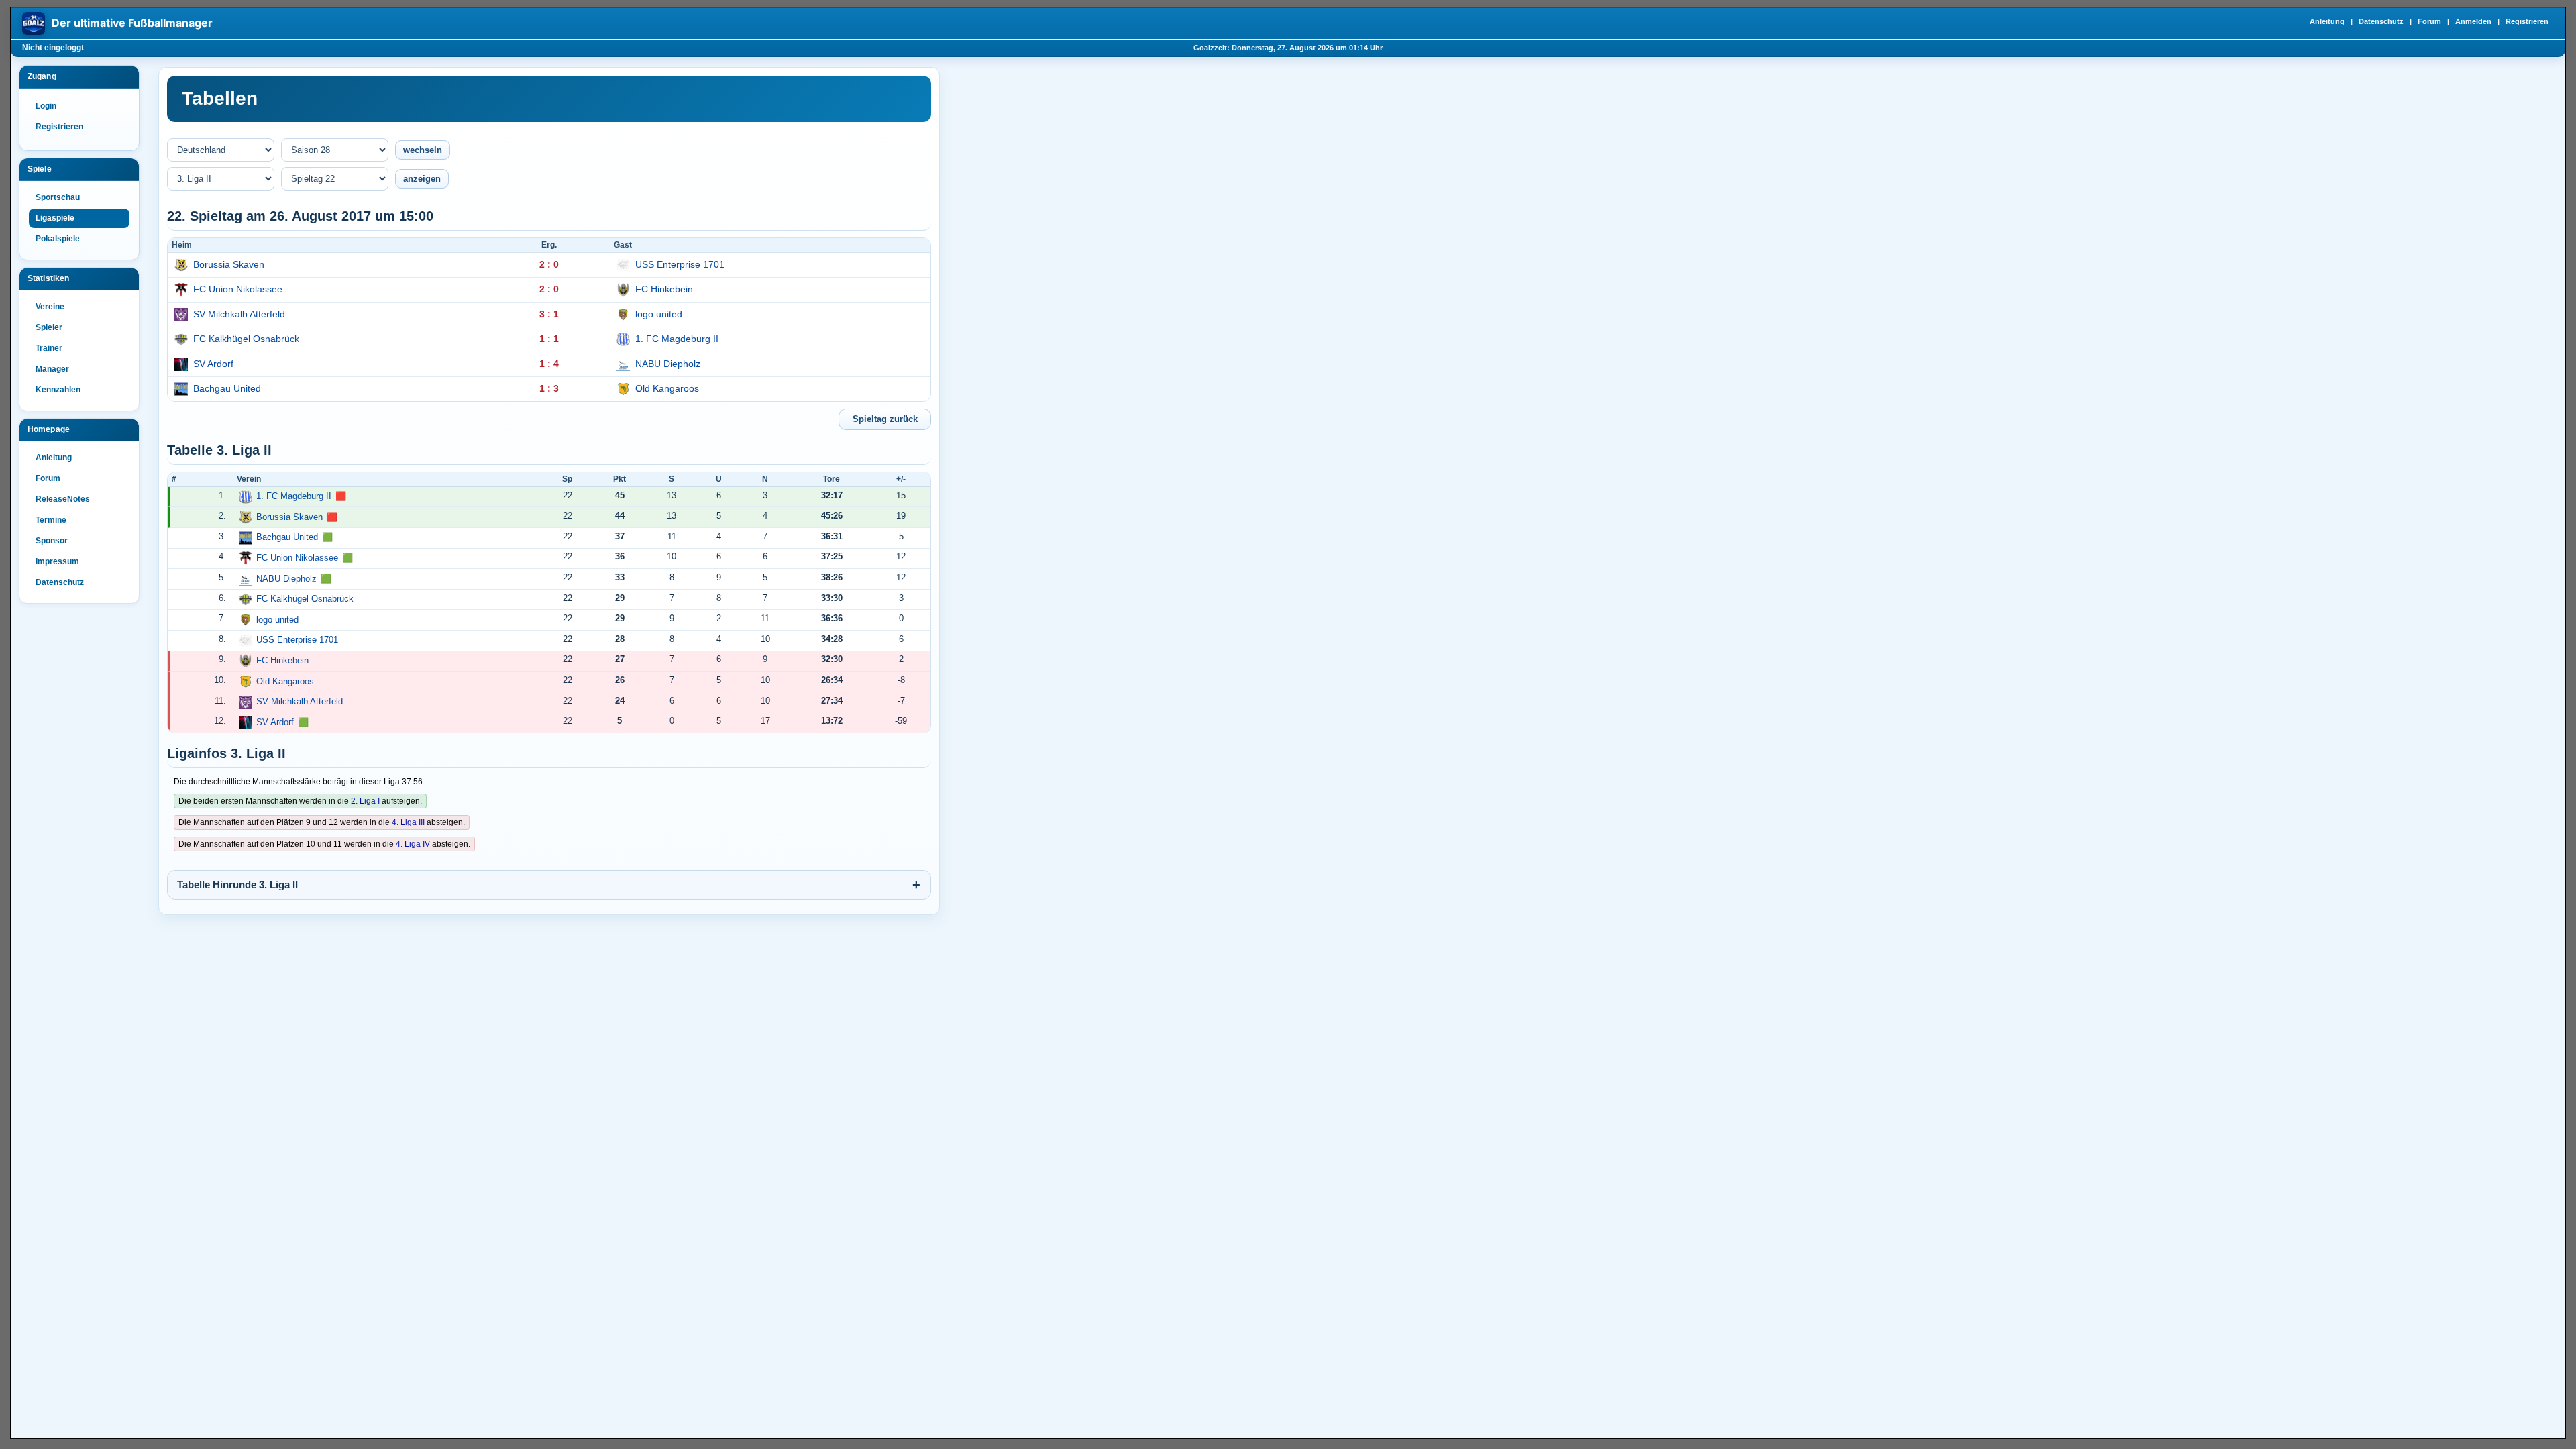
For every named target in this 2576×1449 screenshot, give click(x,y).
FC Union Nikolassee (238, 289)
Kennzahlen (58, 390)
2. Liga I (365, 801)
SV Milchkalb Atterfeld (239, 314)
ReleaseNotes (63, 499)
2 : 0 (549, 264)
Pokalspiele (58, 239)
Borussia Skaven (229, 264)
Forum (2429, 21)
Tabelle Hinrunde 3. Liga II (237, 884)
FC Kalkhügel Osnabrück (246, 339)
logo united (659, 314)
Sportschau (58, 197)
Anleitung (2327, 21)
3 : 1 (549, 314)
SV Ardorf (213, 364)
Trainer (49, 348)
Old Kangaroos (667, 388)
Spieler (49, 327)
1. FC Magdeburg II (677, 339)
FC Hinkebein (664, 289)
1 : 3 (549, 388)
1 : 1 (549, 339)
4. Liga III (408, 822)
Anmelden (2473, 21)
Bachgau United (227, 388)
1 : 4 (549, 364)
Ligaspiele (55, 218)
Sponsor (52, 541)
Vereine (50, 307)
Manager (52, 369)
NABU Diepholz (668, 364)
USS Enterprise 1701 (680, 264)
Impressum (57, 561)
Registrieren (2527, 21)
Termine (51, 520)
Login (46, 106)
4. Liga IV (413, 844)
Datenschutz (2381, 21)
